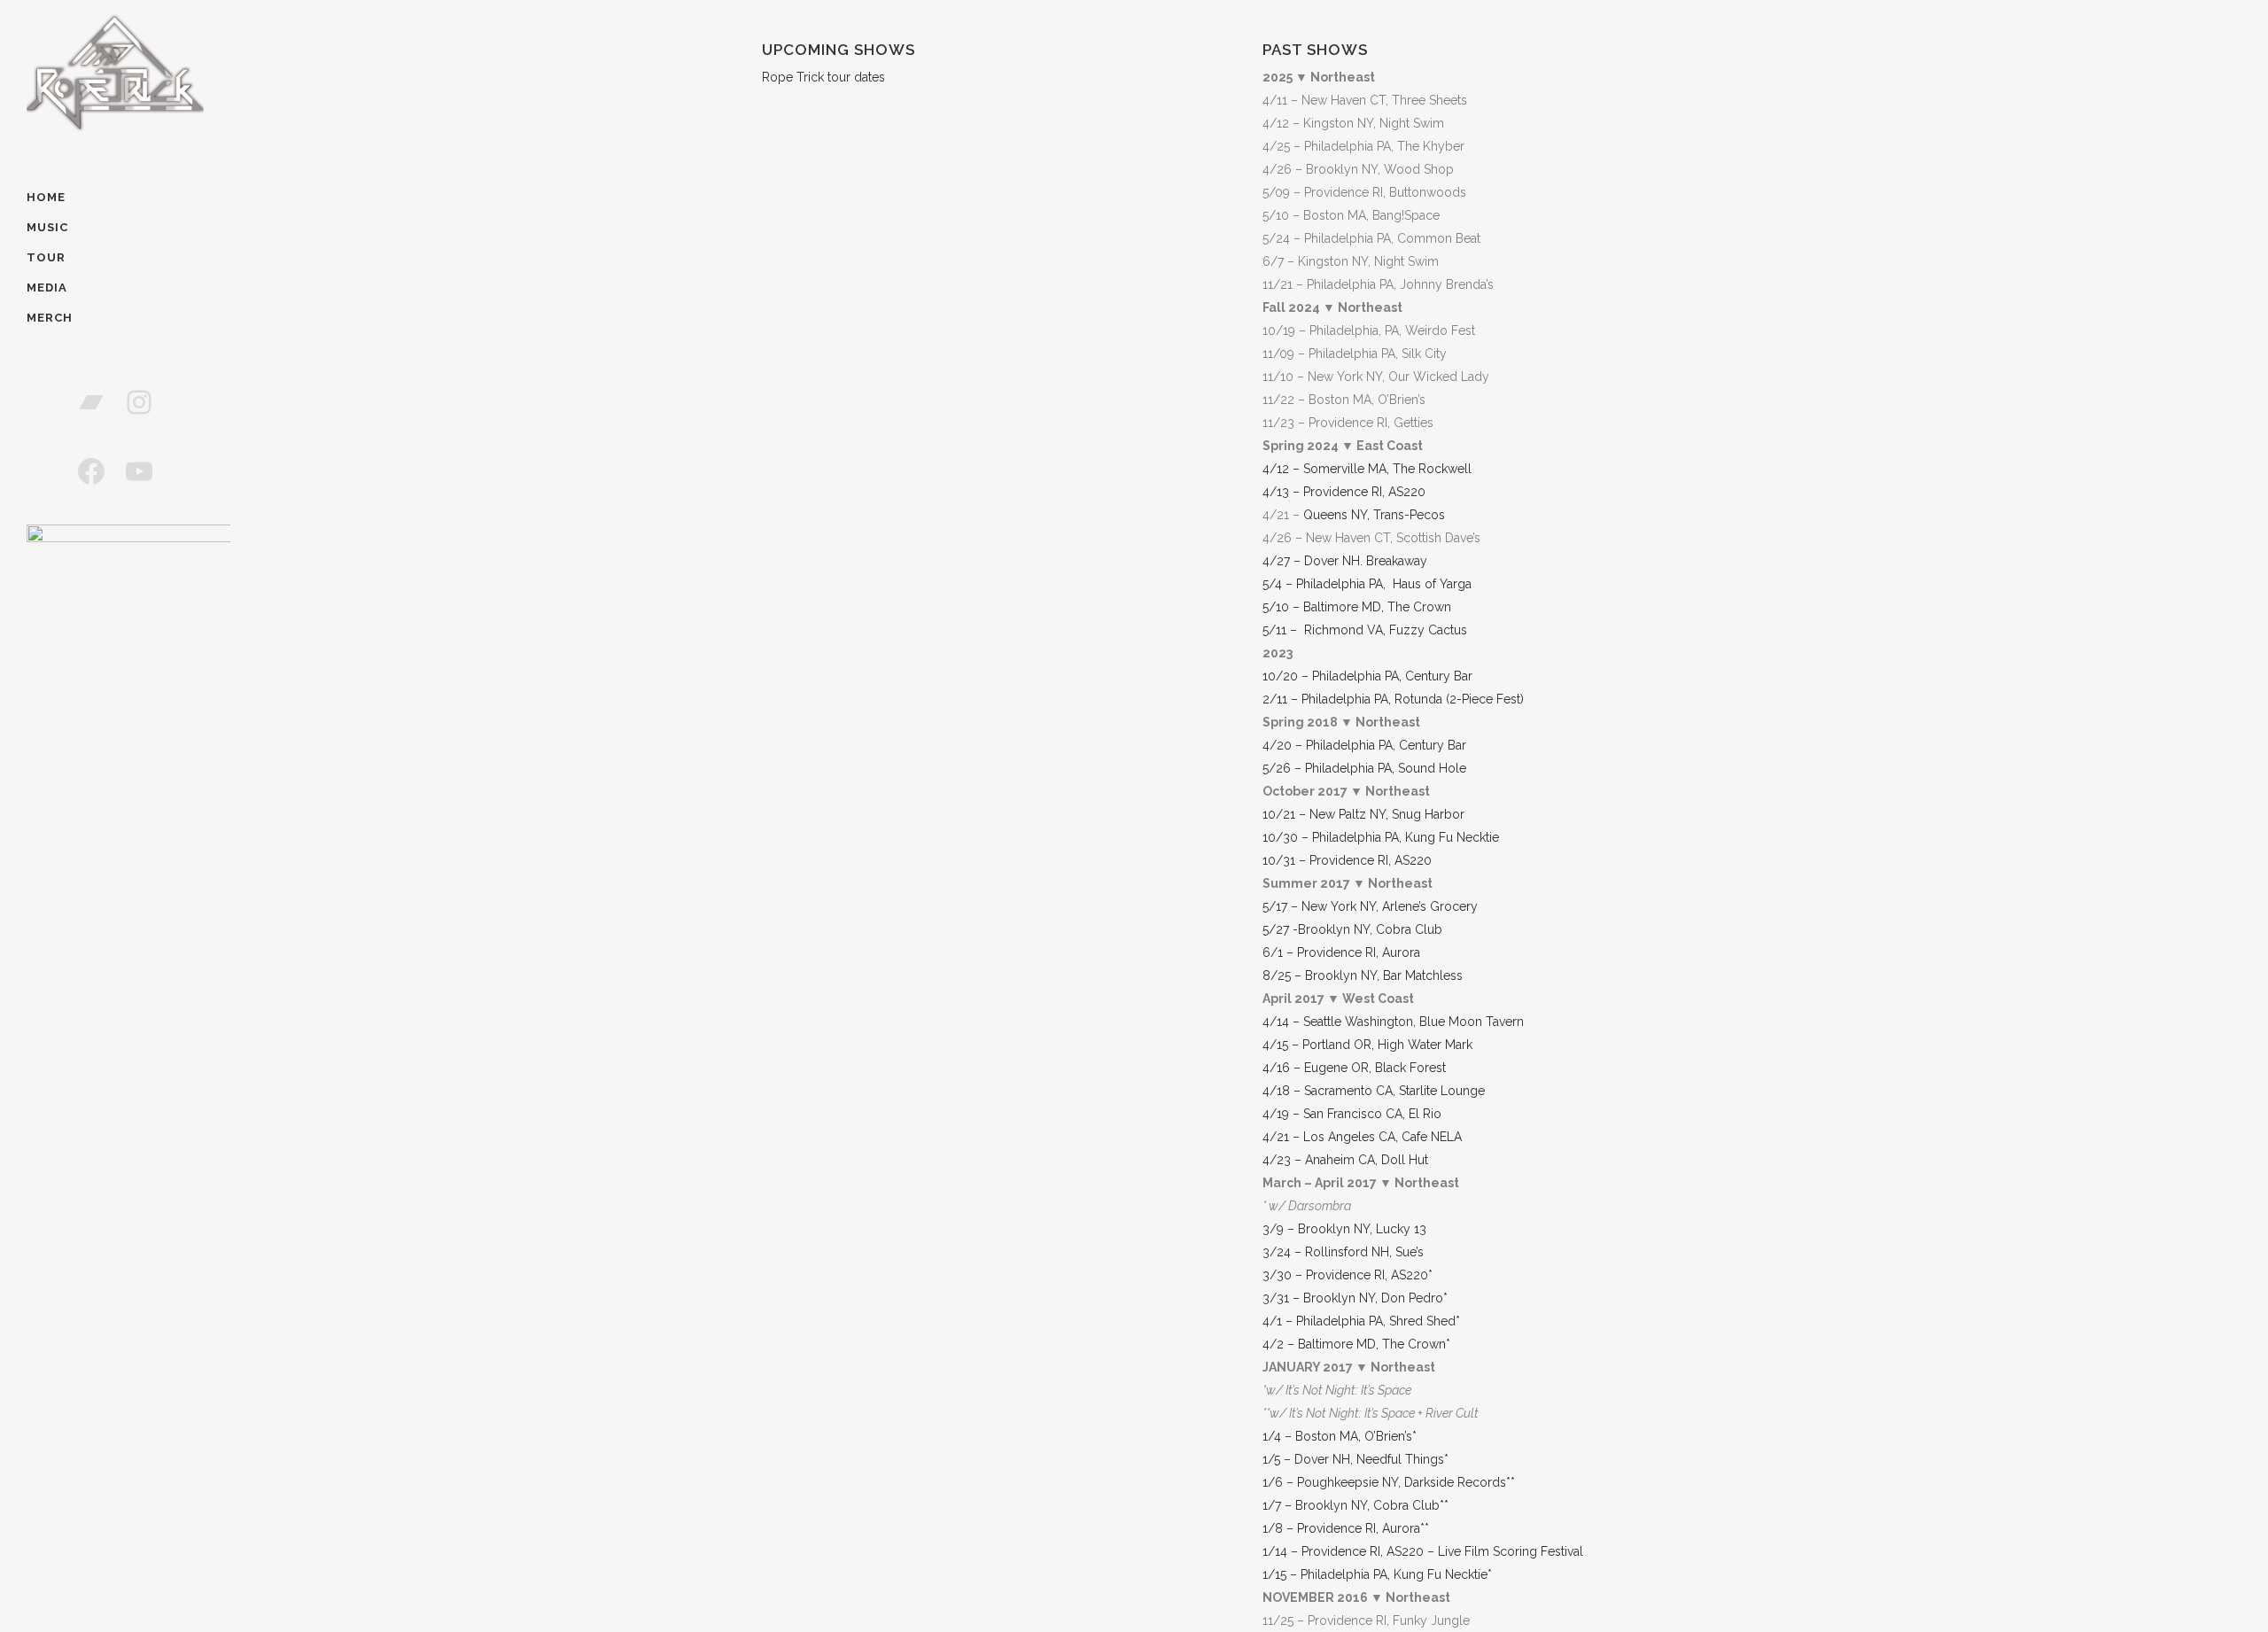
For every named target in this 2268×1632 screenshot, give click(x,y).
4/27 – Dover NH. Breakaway (1345, 561)
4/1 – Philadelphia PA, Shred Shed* (1361, 1321)
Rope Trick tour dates (823, 77)
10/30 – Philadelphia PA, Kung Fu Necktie (1381, 837)
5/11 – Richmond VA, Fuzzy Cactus (1365, 630)
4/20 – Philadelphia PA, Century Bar (1364, 745)
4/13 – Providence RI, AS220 (1344, 492)
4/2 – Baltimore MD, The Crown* (1356, 1344)
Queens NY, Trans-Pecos (1374, 515)
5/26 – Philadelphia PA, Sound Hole (1364, 768)
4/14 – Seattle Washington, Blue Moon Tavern (1393, 1022)
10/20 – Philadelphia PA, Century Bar (1367, 676)
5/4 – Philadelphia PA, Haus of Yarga (1367, 584)
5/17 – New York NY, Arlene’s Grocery (1370, 906)
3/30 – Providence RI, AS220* (1348, 1275)
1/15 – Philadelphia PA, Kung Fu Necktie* (1377, 1574)
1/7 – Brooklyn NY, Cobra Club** (1355, 1505)
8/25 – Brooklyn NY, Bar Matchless (1363, 975)
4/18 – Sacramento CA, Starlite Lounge (1374, 1091)
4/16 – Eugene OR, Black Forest (1354, 1068)
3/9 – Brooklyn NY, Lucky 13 (1344, 1229)
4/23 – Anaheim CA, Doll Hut (1345, 1160)
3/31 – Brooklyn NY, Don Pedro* (1355, 1298)
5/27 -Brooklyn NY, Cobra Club (1352, 929)
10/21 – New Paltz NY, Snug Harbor (1363, 814)
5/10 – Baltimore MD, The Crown (1357, 607)
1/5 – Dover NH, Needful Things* (1355, 1459)
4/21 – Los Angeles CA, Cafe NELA (1362, 1137)
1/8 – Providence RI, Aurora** (1346, 1528)
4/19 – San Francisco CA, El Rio (1352, 1114)
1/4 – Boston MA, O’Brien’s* (1340, 1436)
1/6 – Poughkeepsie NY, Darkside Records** (1389, 1482)
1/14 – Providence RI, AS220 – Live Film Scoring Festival (1423, 1551)
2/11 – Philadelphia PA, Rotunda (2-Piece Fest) (1393, 699)
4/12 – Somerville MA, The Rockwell (1367, 469)
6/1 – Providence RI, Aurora (1341, 952)
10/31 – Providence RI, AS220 (1347, 860)
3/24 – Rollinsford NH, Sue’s (1343, 1252)
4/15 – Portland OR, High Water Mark (1367, 1045)
